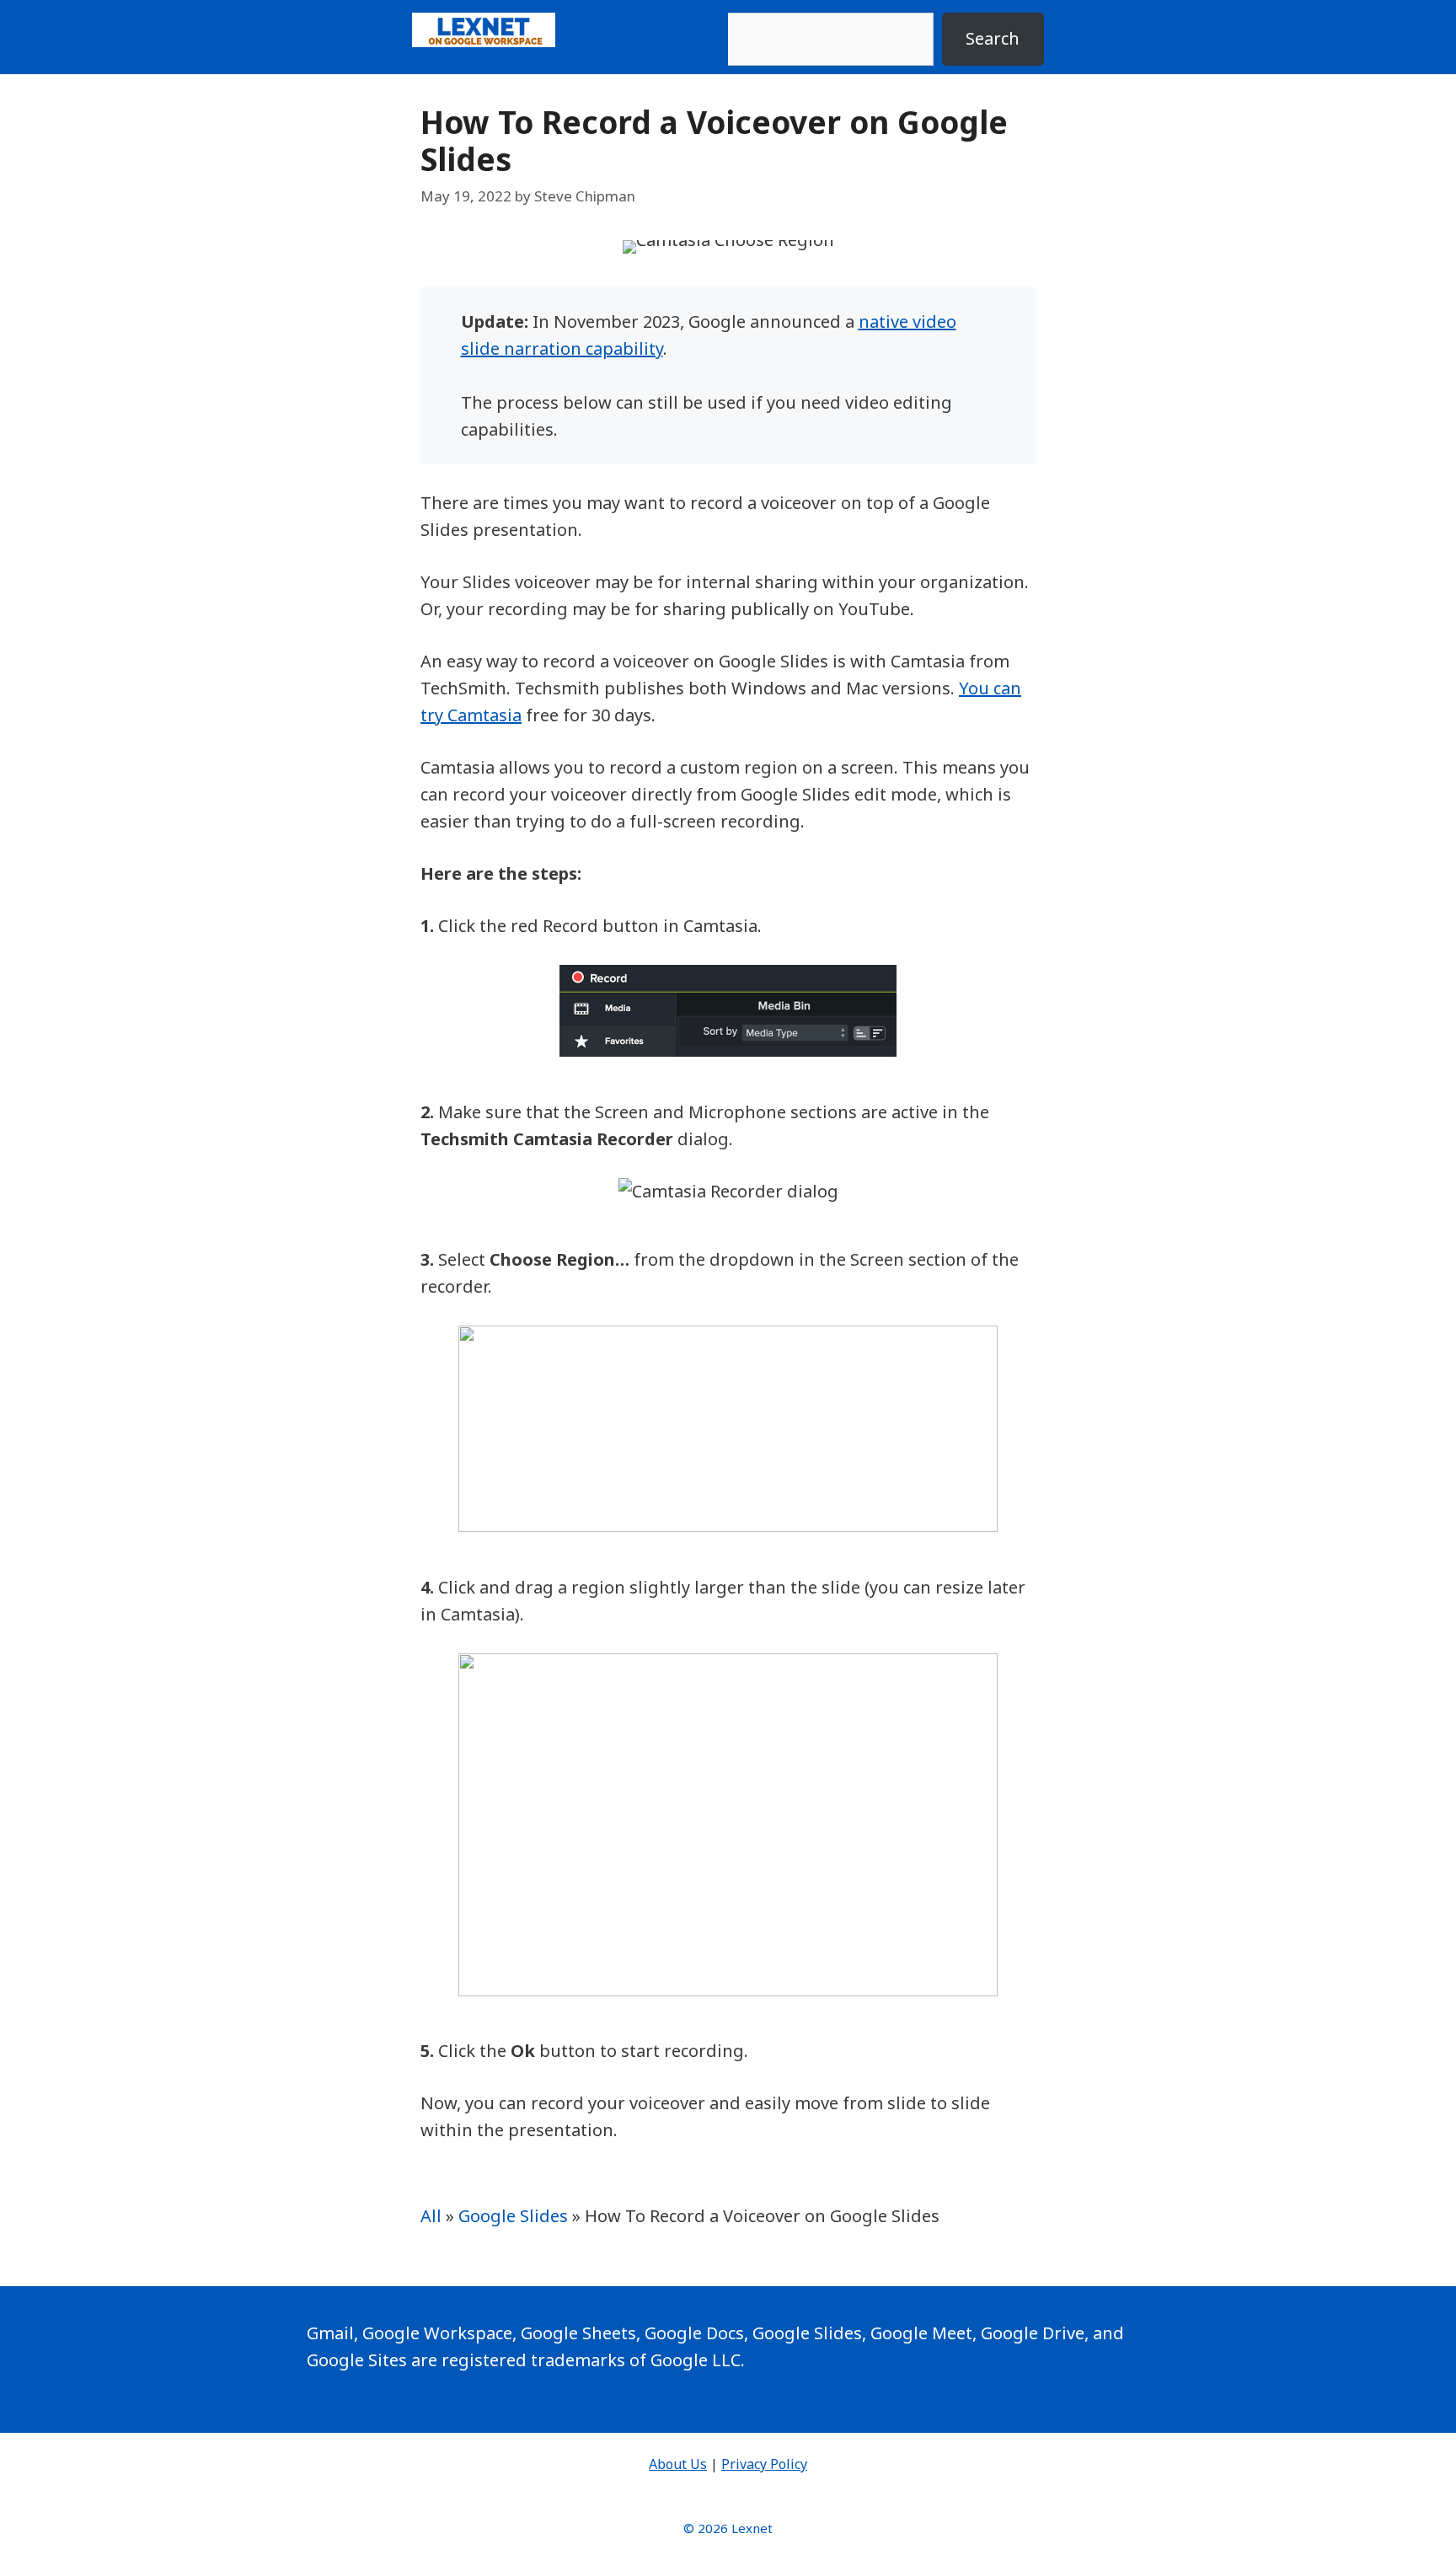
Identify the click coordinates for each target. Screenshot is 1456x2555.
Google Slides (513, 2216)
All (431, 2216)
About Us (678, 2464)
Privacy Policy (764, 2464)
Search (993, 38)
